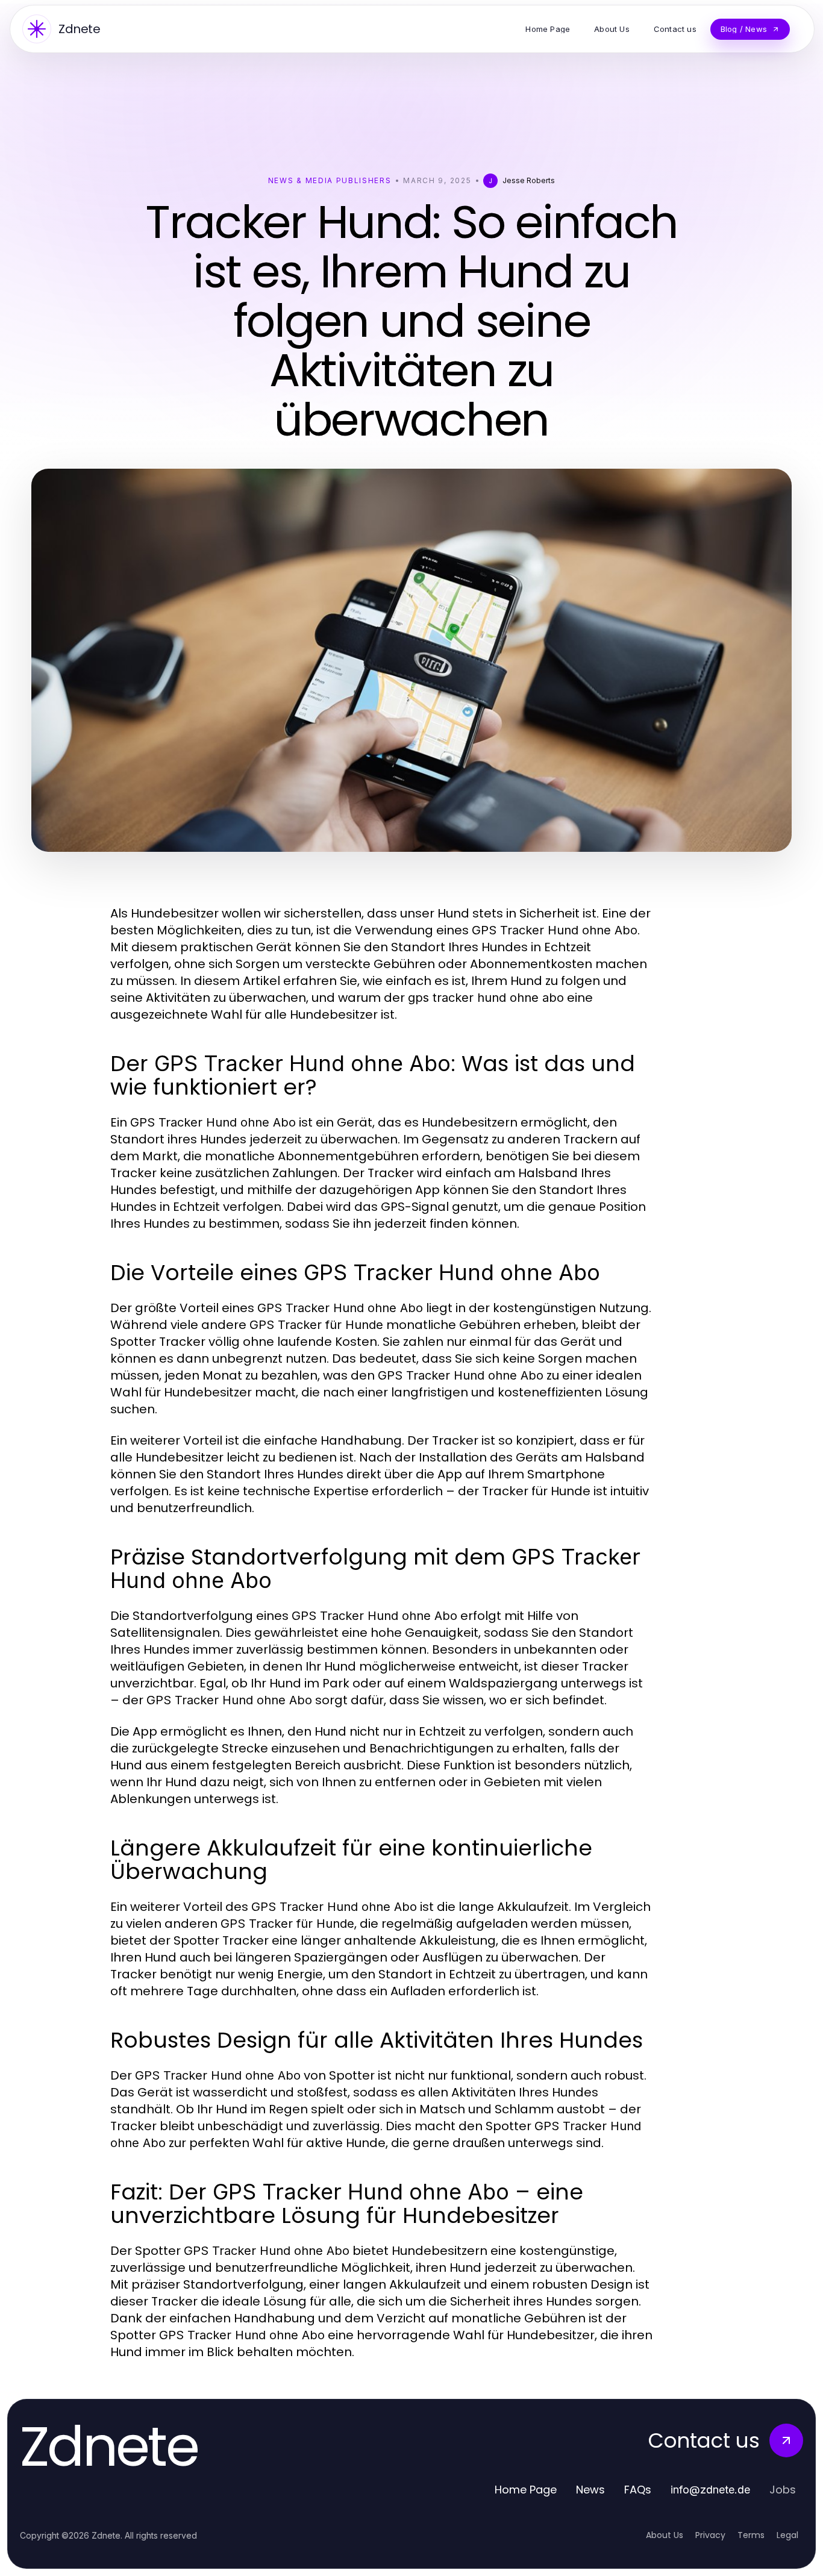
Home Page (526, 2490)
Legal (787, 2535)
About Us (665, 2535)
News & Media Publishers (330, 180)
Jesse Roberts (529, 180)
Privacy (710, 2535)
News (590, 2490)
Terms (751, 2535)
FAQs (638, 2490)
